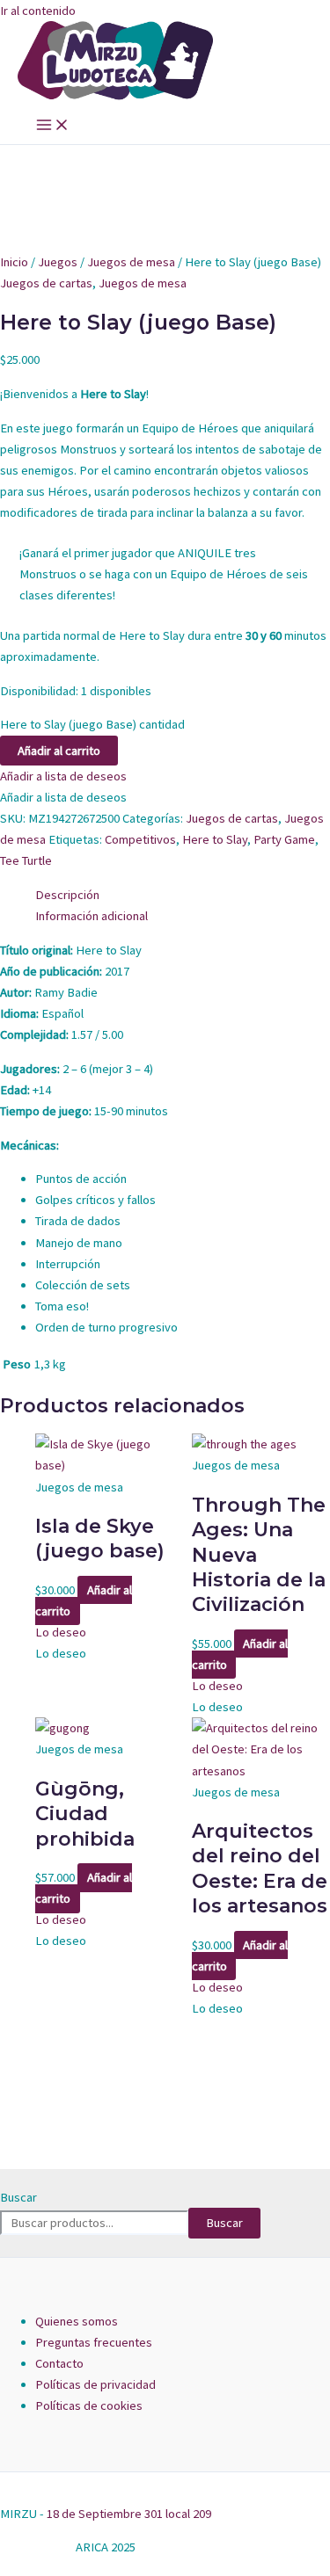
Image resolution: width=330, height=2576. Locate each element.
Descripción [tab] (67, 895)
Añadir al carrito (59, 751)
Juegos (58, 262)
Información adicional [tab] (92, 916)
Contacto (59, 2363)
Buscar (18, 2197)
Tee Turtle (26, 860)
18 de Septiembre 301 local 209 (129, 2514)
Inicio (14, 262)
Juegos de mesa (131, 262)
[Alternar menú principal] (53, 126)
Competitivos (140, 839)
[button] (63, 776)
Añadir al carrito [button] (84, 1600)
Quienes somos (77, 2321)
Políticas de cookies (89, 2405)
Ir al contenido (38, 11)
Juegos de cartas (46, 283)
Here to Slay (215, 839)
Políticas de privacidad (95, 2384)
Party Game (284, 839)
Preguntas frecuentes (94, 2342)
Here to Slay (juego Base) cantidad (92, 724)
